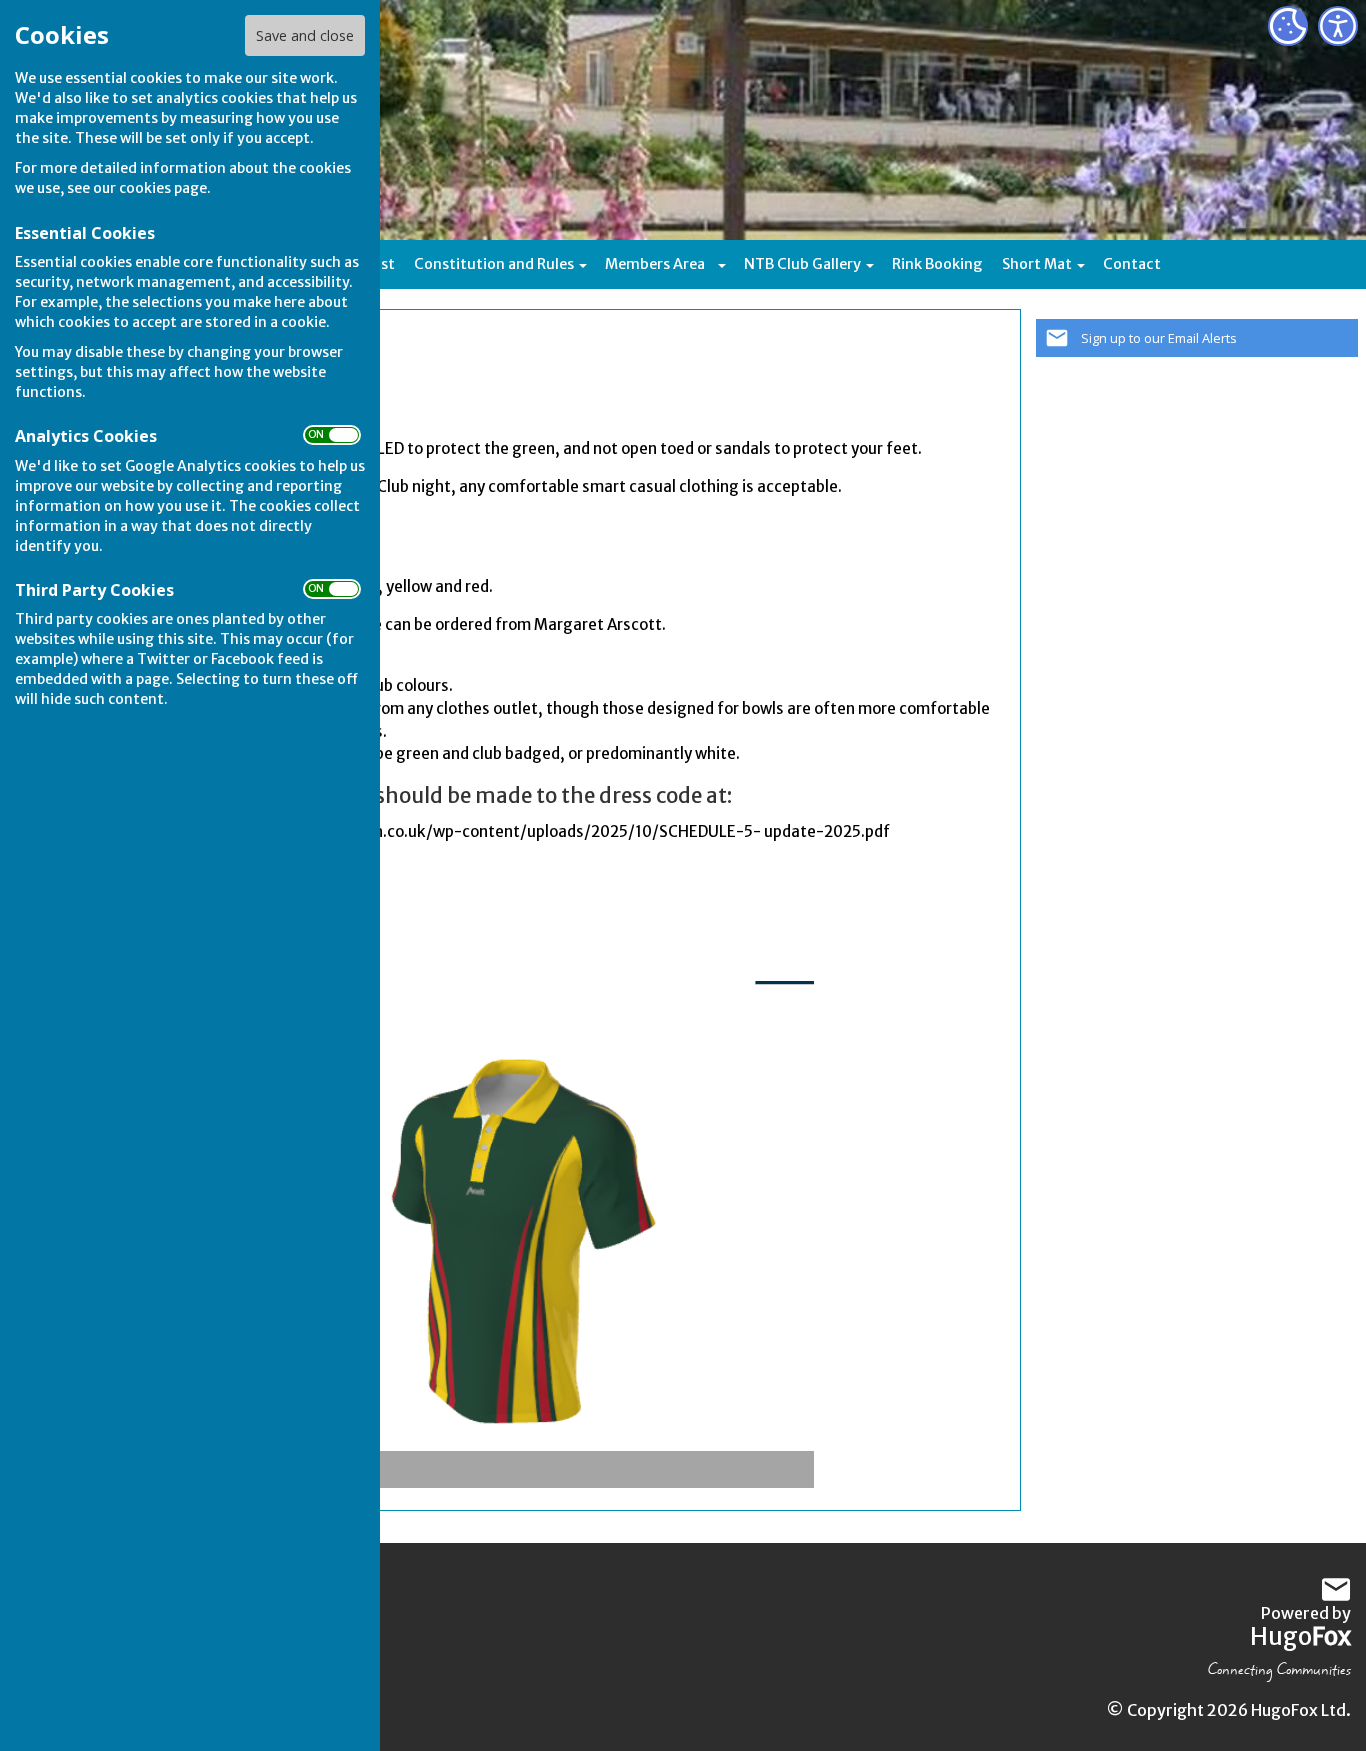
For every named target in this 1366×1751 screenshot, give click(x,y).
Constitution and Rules (494, 264)
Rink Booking (937, 264)
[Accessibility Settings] (1338, 26)
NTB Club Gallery (802, 264)
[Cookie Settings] (1288, 26)
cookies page (163, 188)
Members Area (655, 264)
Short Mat (1037, 264)
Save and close (305, 35)
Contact (1132, 264)
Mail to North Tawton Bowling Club (1336, 1590)
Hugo (1300, 1636)
